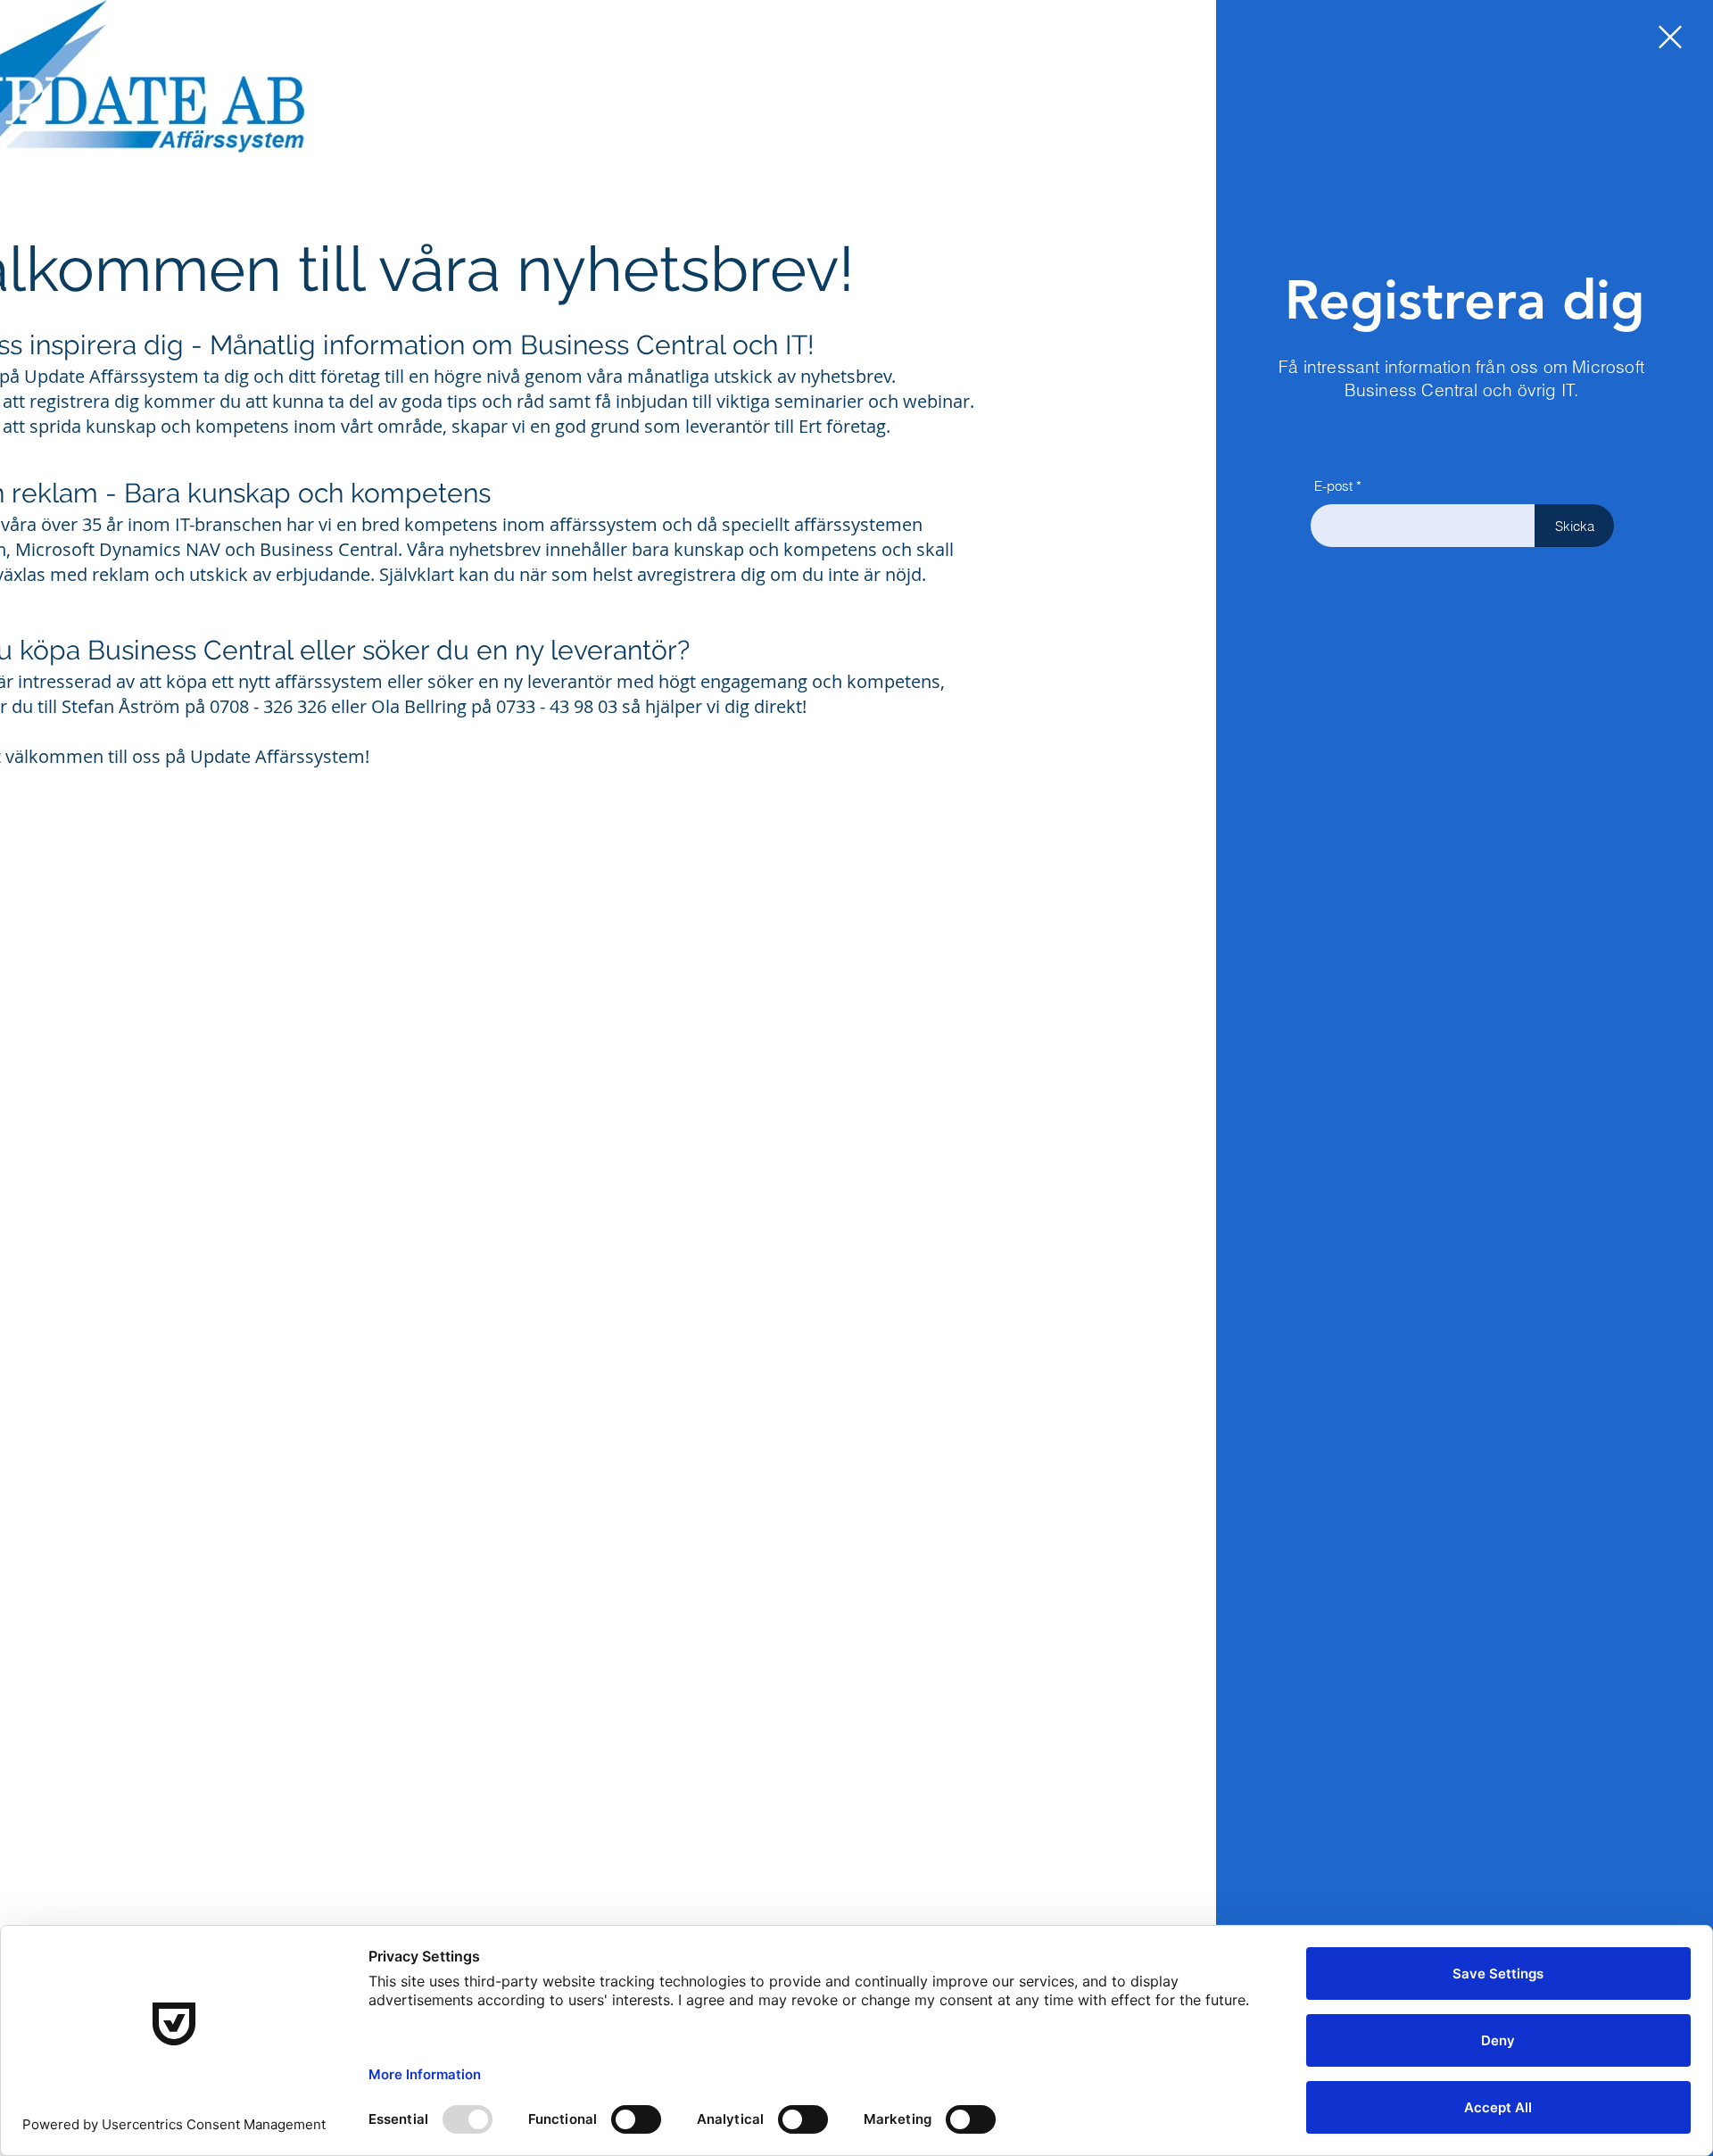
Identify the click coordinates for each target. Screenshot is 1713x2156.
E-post (1333, 486)
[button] (1670, 37)
